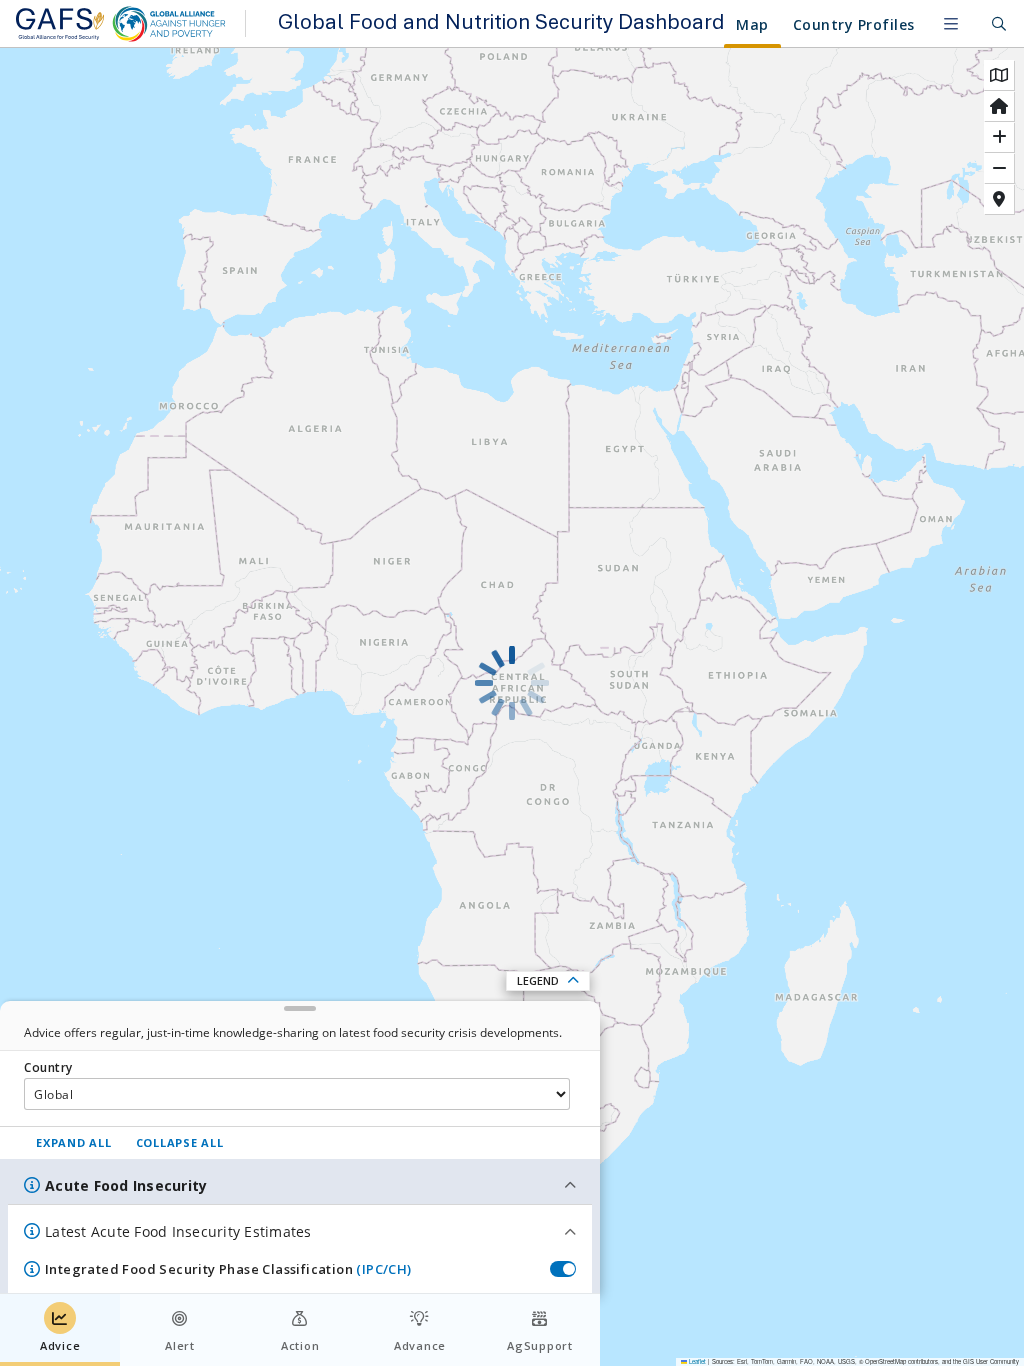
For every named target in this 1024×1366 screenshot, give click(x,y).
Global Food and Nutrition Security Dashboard (498, 24)
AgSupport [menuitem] (540, 1345)
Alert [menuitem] (180, 1345)
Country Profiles (854, 24)
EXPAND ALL (74, 1142)
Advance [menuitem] (420, 1345)
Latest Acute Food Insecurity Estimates (178, 1231)
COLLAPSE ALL (180, 1142)
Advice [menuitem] (60, 1345)
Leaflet (696, 1361)
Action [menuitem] (300, 1345)
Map (752, 24)
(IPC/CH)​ (383, 1269)
